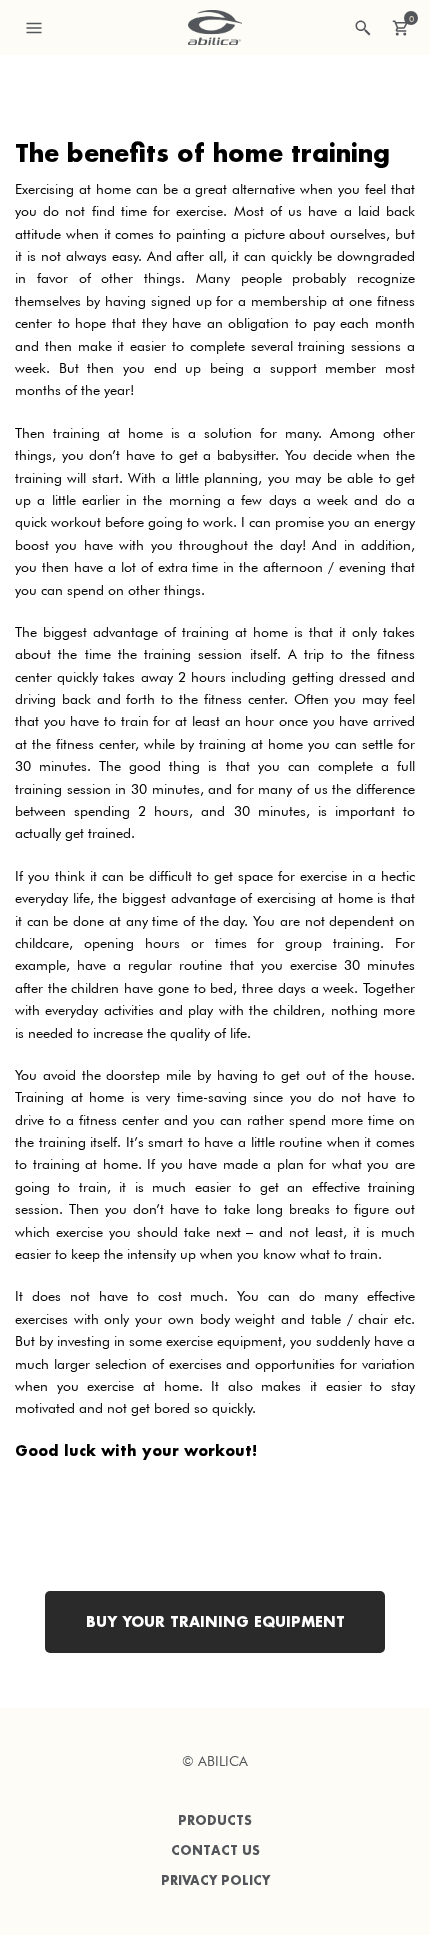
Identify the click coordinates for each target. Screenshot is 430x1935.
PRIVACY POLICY (215, 1880)
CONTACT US (215, 1850)
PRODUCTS (215, 1820)
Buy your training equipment (215, 1621)
